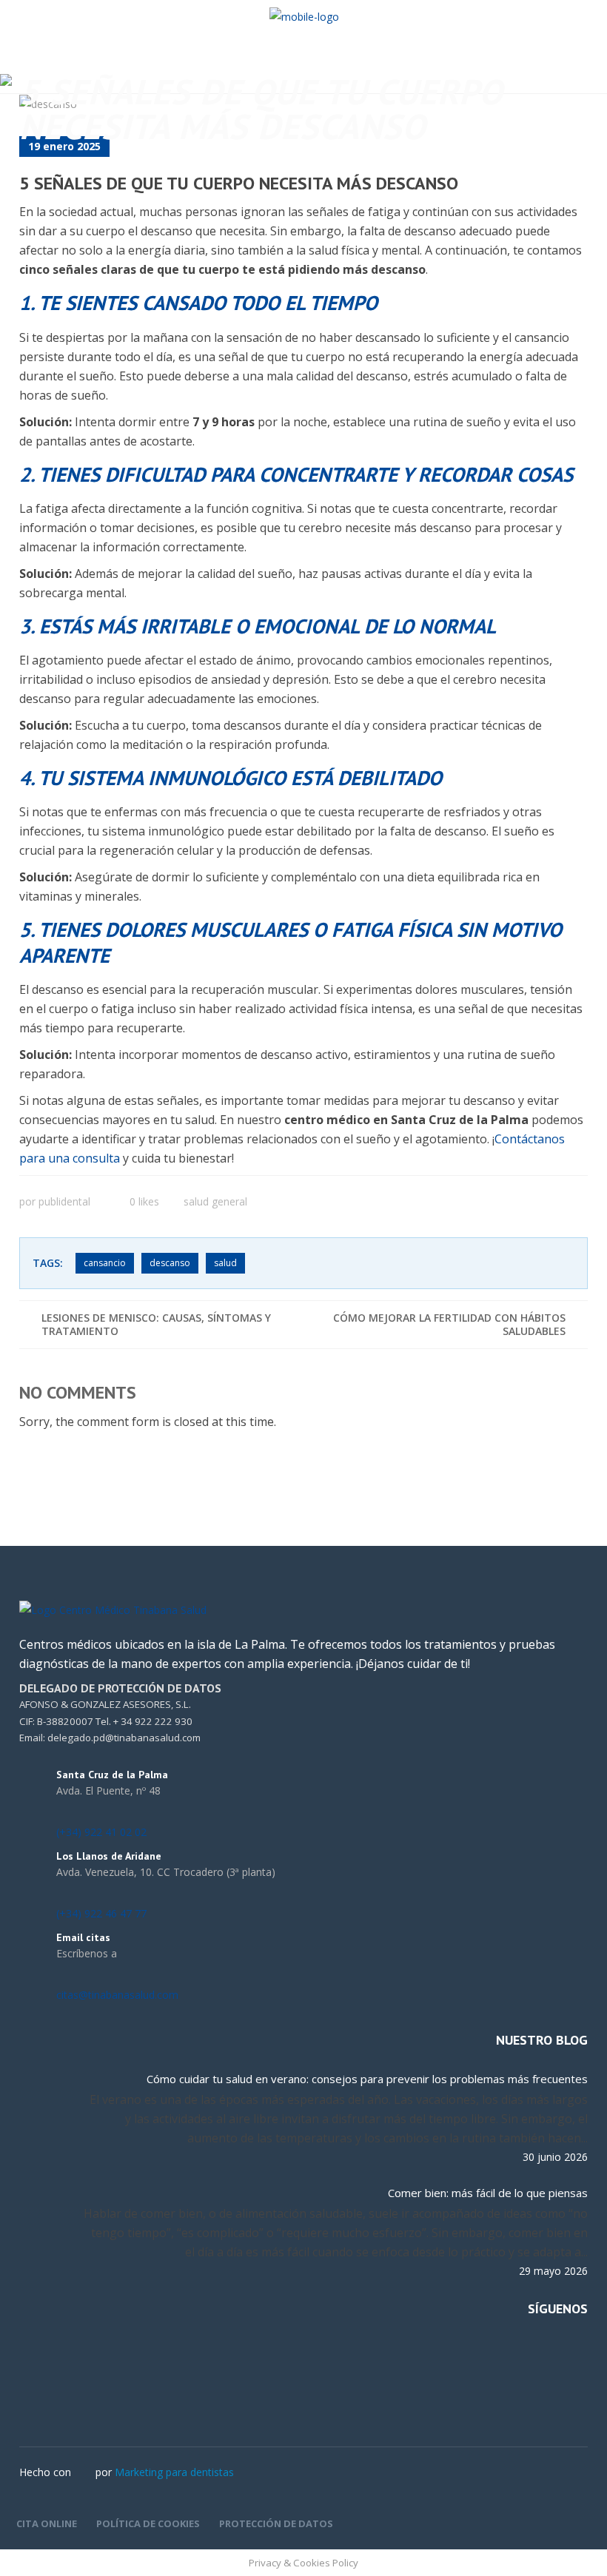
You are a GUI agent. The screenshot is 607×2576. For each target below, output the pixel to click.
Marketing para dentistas (174, 2472)
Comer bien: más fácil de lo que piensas (488, 2193)
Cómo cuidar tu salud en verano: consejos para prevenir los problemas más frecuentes (367, 2079)
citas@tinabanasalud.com (117, 1995)
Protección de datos (276, 2523)
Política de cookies (148, 2523)
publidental (64, 1201)
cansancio (105, 1263)
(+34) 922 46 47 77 (101, 1913)
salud (225, 1263)
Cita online (47, 2523)
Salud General (215, 1201)
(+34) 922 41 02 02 (101, 1832)
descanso (170, 1263)
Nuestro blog (542, 2040)
